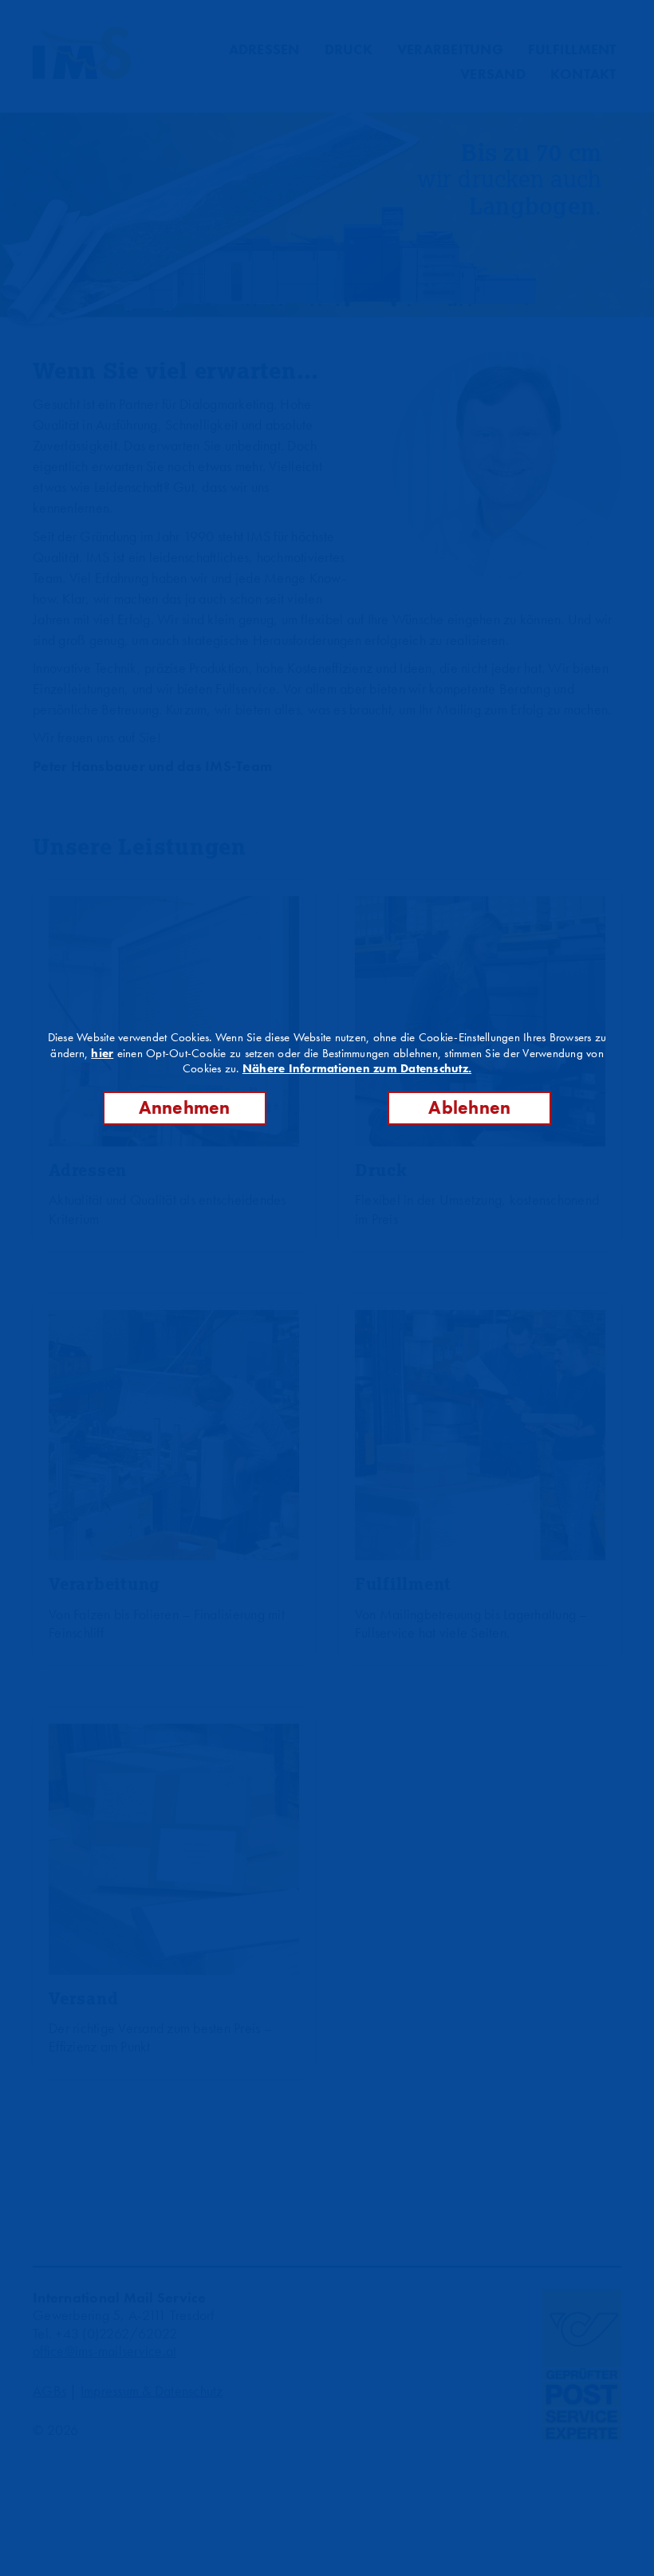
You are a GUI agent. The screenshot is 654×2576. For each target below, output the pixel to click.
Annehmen (185, 1108)
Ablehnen (469, 1108)
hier (102, 1053)
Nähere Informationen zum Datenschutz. (357, 1068)
